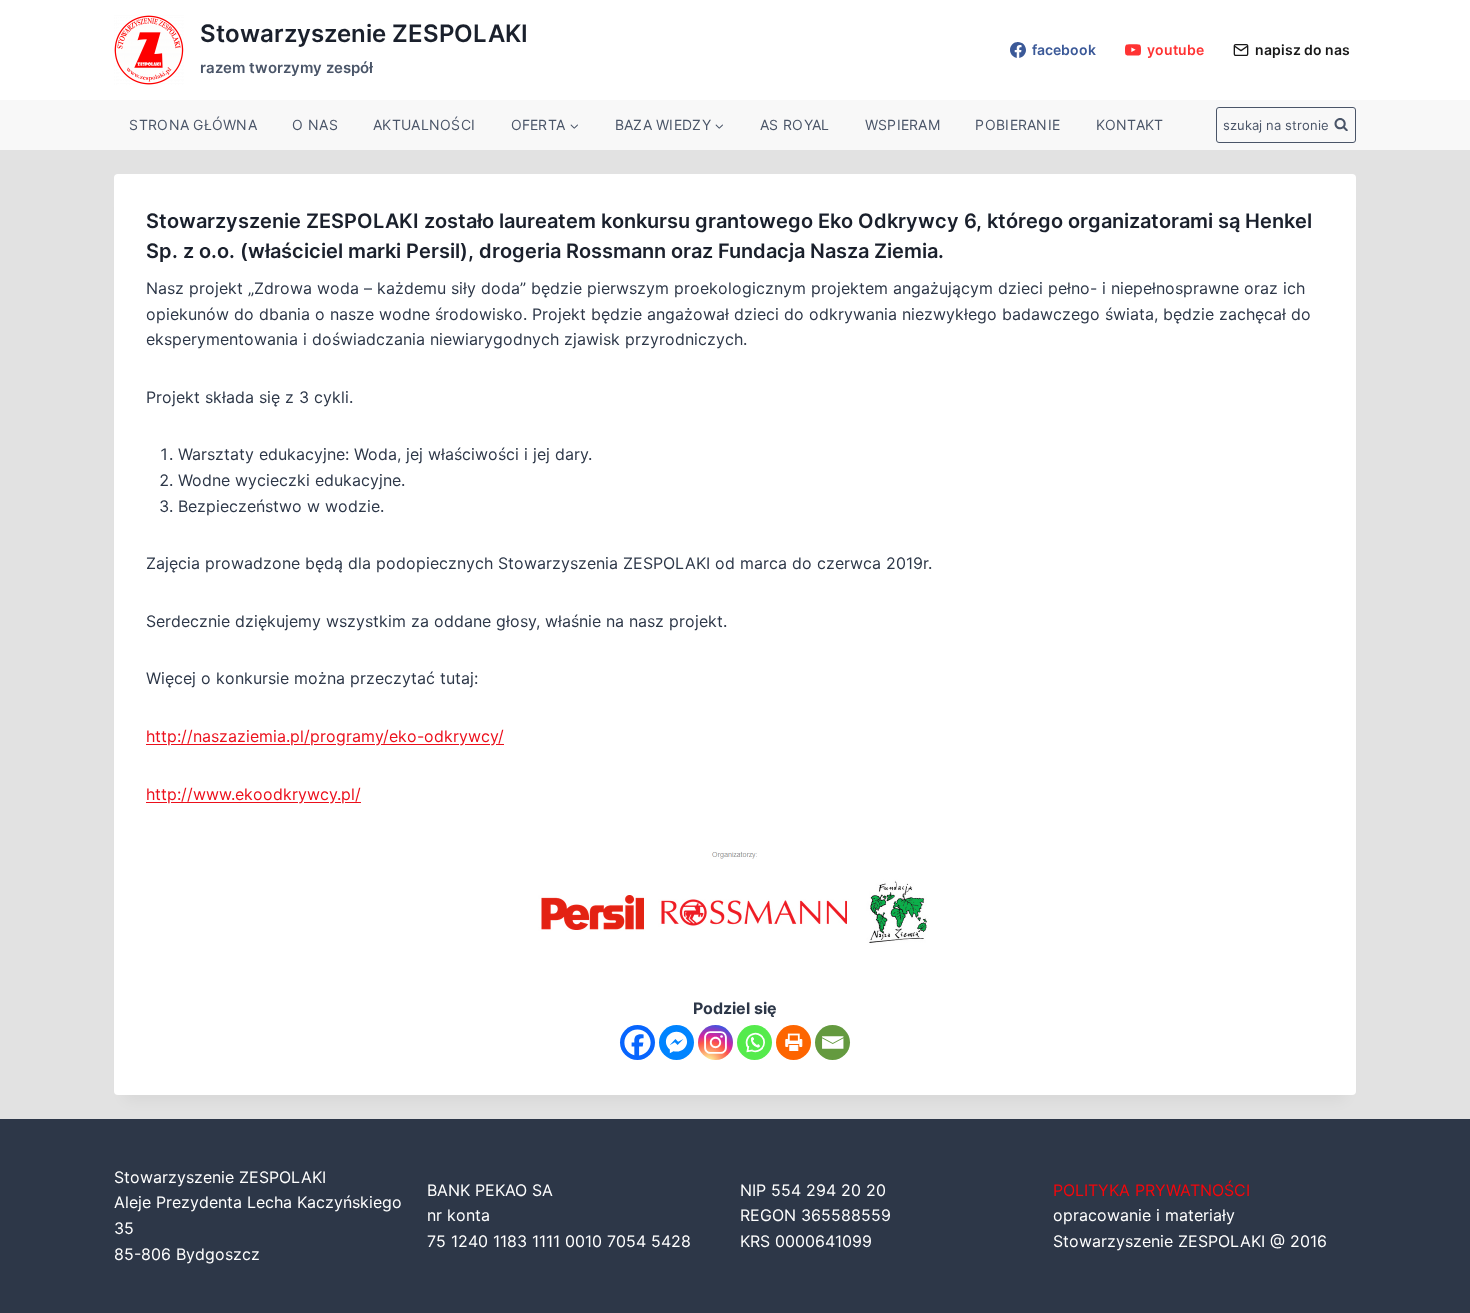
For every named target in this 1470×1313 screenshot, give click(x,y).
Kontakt (1130, 124)
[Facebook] (637, 1042)
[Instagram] (715, 1042)
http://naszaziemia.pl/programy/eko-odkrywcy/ (325, 736)
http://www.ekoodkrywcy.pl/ (253, 794)
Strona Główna (193, 124)
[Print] (793, 1042)
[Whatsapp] (754, 1042)
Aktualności (424, 124)
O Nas (314, 124)
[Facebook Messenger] (676, 1042)
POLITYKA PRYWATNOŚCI (1151, 1190)
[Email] (832, 1042)
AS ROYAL (794, 124)
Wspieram (902, 124)
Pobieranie (1017, 124)
